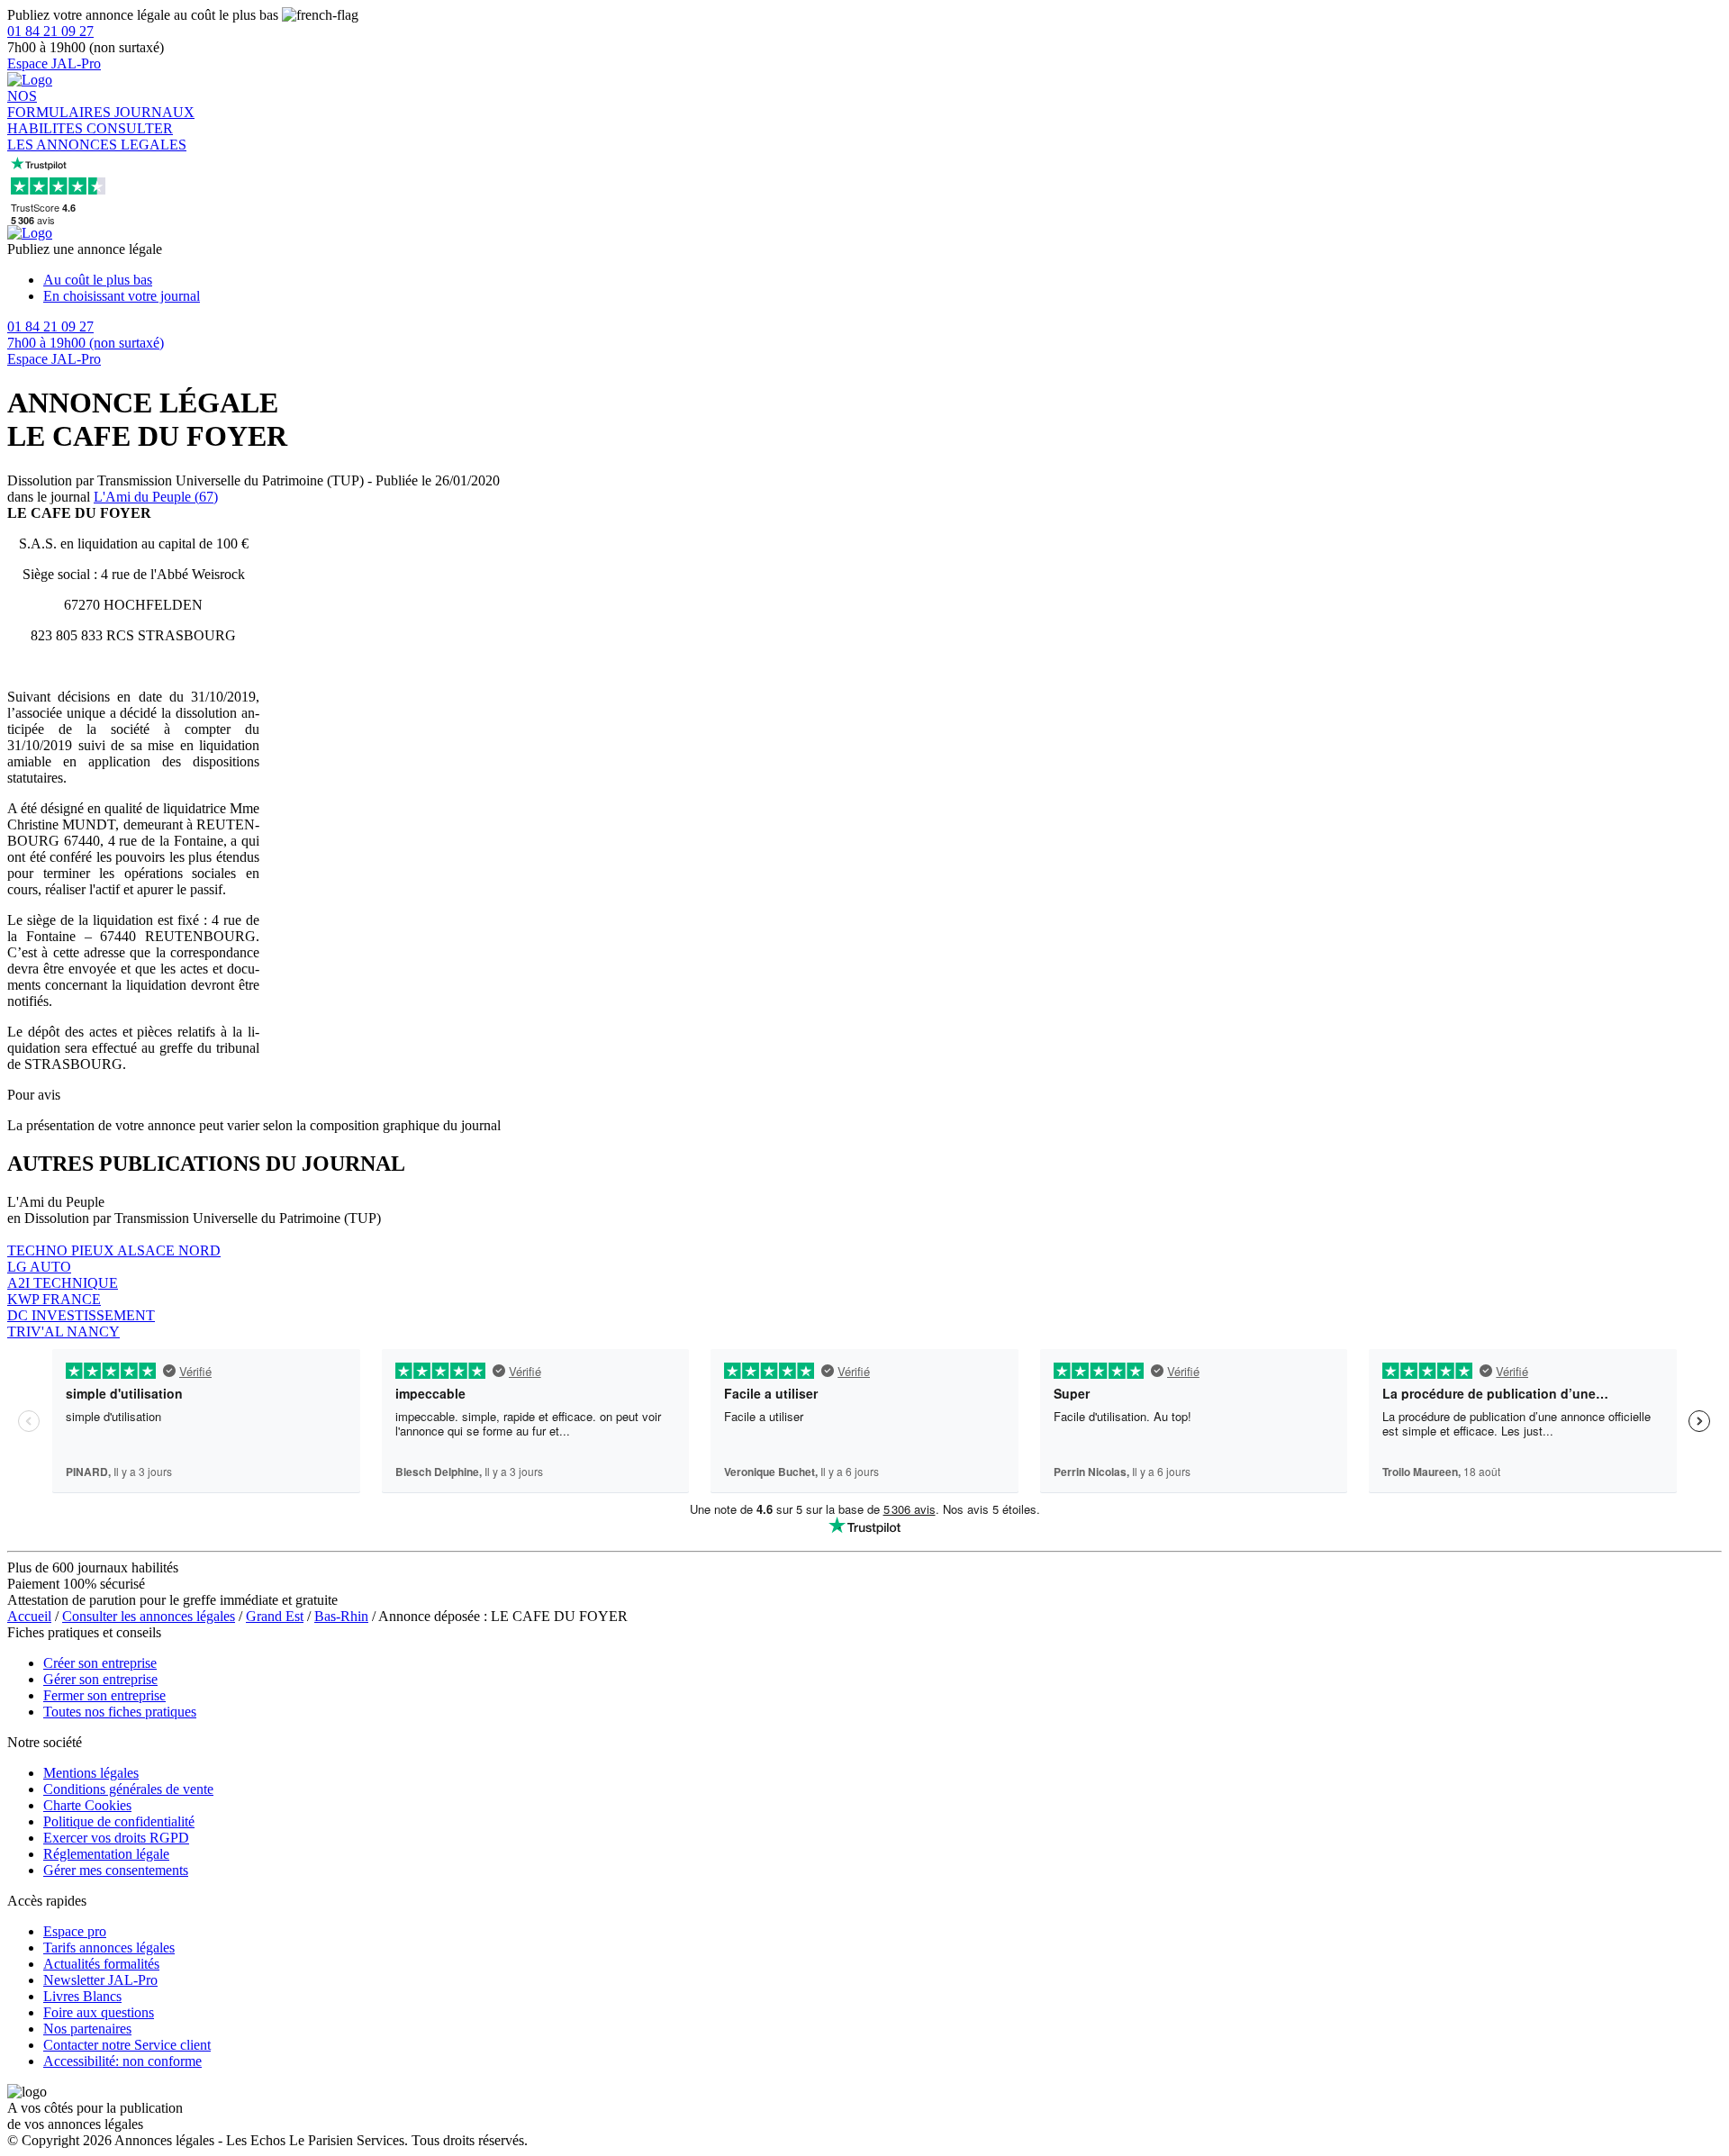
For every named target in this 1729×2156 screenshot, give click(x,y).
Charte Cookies (87, 1805)
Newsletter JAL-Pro (100, 1980)
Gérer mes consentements (116, 1870)
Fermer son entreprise (104, 1695)
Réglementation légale (106, 1854)
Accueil (29, 1616)
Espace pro (75, 1931)
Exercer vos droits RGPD (116, 1838)
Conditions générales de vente (128, 1789)
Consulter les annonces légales (149, 1616)
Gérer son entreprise (100, 1679)
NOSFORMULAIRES (61, 104)
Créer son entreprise (100, 1663)
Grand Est (275, 1616)
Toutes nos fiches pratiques (120, 1712)
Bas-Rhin (341, 1616)
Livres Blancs (82, 1996)
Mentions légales (91, 1773)
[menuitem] (883, 280)
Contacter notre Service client (127, 2045)
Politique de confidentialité (119, 1821)
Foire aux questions (99, 2012)
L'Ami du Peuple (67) (156, 497)
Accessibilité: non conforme (122, 2061)
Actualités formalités (101, 1964)
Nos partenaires (87, 2029)
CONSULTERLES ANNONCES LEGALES (97, 136)
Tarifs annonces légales (109, 1948)
